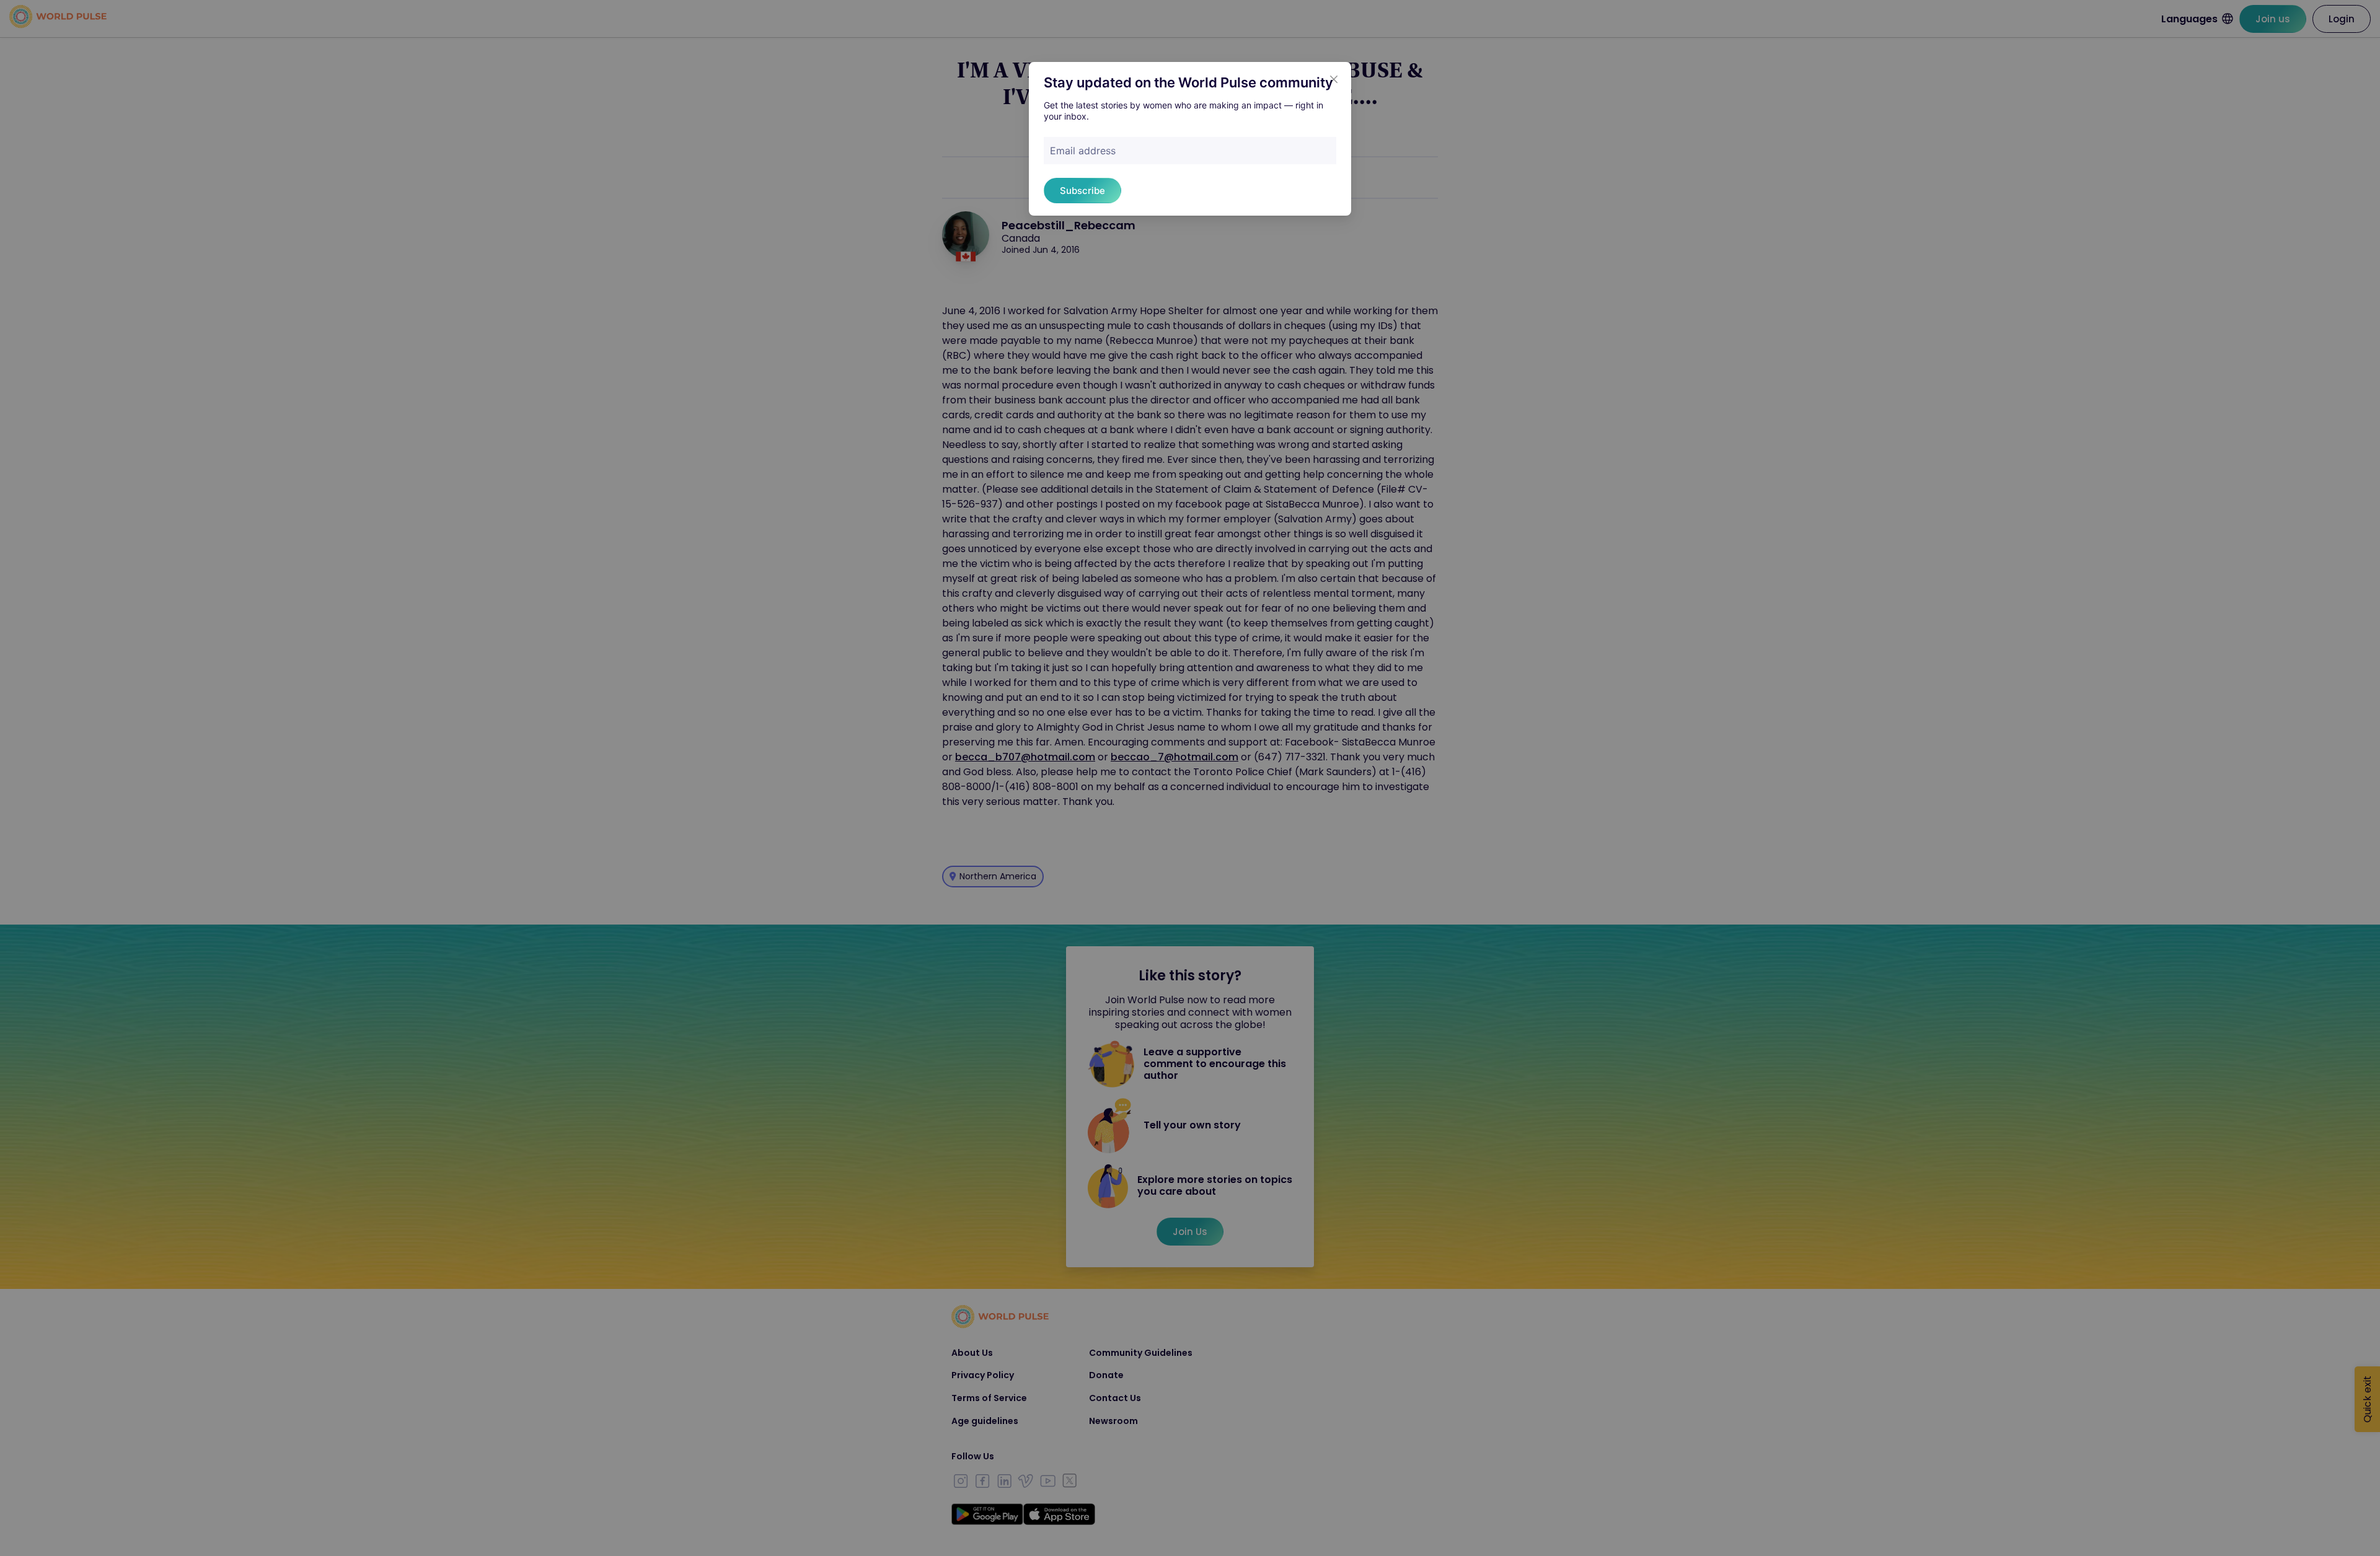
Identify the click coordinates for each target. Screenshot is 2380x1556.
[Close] (1334, 79)
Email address (1083, 151)
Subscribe (1082, 191)
